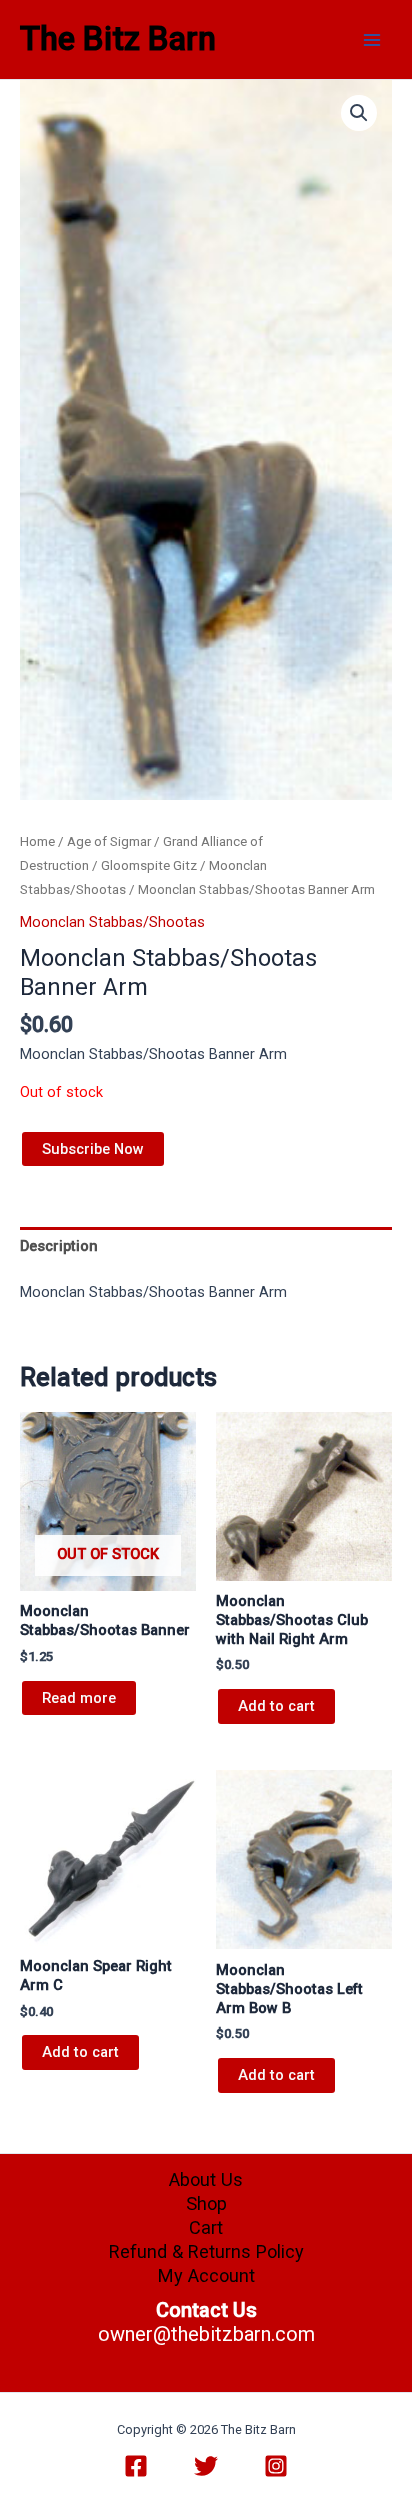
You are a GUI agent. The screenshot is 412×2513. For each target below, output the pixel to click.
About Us (206, 2179)
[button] (359, 113)
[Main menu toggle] (372, 39)
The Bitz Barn (118, 39)
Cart (206, 2227)
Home (37, 841)
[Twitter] (206, 2466)
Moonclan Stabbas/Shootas (112, 922)
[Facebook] (136, 2466)
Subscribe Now (93, 1149)
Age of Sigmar (109, 841)
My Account (206, 2275)
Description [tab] (59, 1246)
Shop (206, 2203)
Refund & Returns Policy (206, 2251)
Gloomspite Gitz (149, 865)
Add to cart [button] (276, 1706)
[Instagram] (276, 2466)
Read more (79, 1698)
